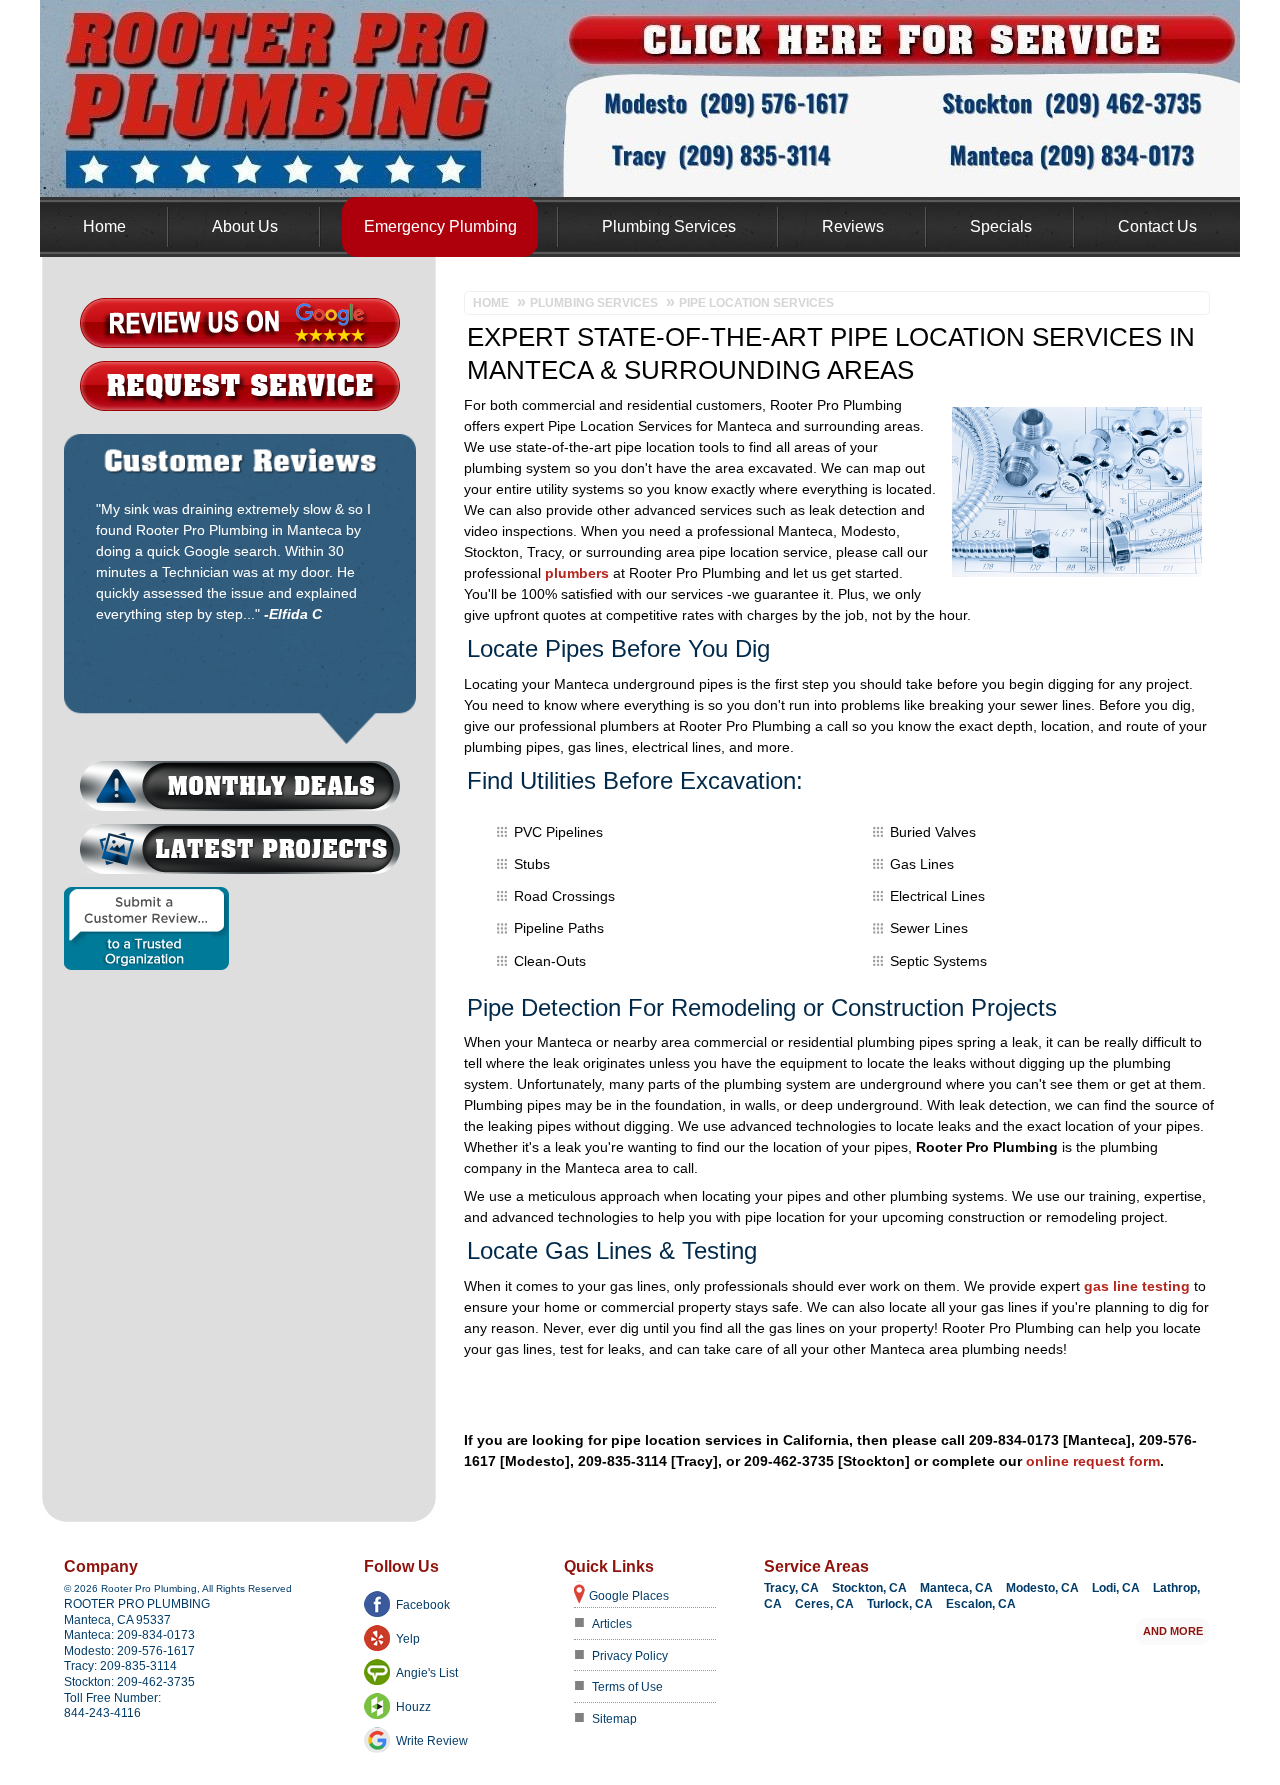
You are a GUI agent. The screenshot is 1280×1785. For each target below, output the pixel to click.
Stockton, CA (869, 1588)
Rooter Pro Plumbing (137, 1604)
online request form (1093, 1461)
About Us (245, 226)
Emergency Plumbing (440, 226)
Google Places (629, 1596)
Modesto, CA (1042, 1588)
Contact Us (1157, 226)
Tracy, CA (791, 1588)
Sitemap (614, 1719)
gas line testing (1137, 1286)
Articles (612, 1624)
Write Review (432, 1741)
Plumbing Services (669, 226)
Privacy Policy (630, 1656)
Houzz (413, 1707)
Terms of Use (627, 1687)
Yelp (408, 1639)
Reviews (853, 226)
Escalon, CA (981, 1604)
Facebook (423, 1605)
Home (104, 226)
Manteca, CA (956, 1588)
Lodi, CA (1116, 1588)
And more (1173, 1631)
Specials (1001, 226)
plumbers (577, 573)
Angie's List (427, 1673)
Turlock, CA (900, 1604)
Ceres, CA (824, 1604)
